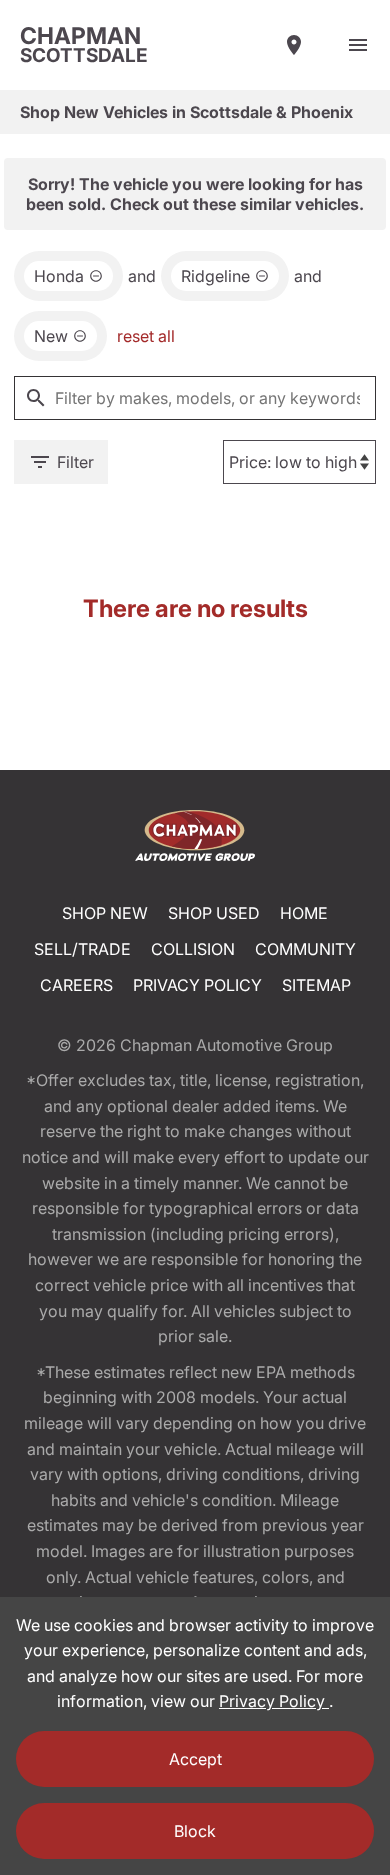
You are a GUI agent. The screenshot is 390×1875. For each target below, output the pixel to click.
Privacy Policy (197, 985)
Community (305, 949)
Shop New (105, 913)
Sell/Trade (82, 949)
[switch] (358, 45)
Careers (76, 985)
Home (304, 913)
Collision (193, 949)
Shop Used (214, 913)
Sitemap (316, 985)
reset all (146, 336)
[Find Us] (294, 45)
